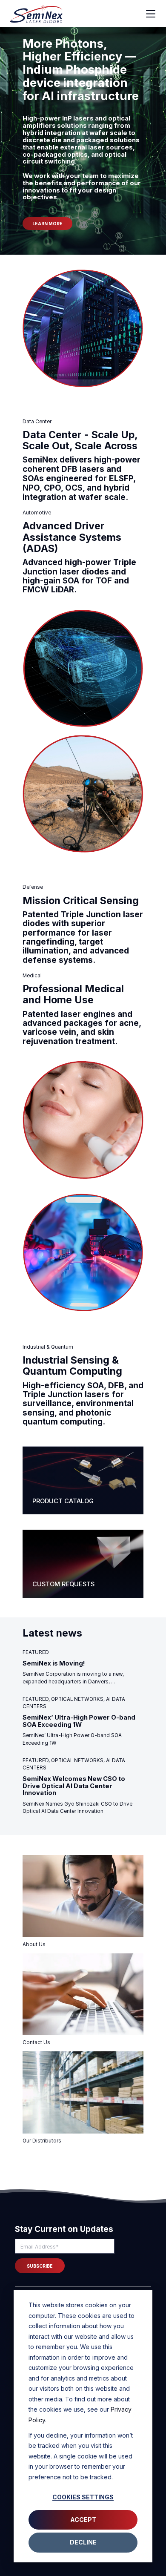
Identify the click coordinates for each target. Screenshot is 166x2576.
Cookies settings (83, 2497)
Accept (83, 2520)
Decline (83, 2542)
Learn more (47, 224)
